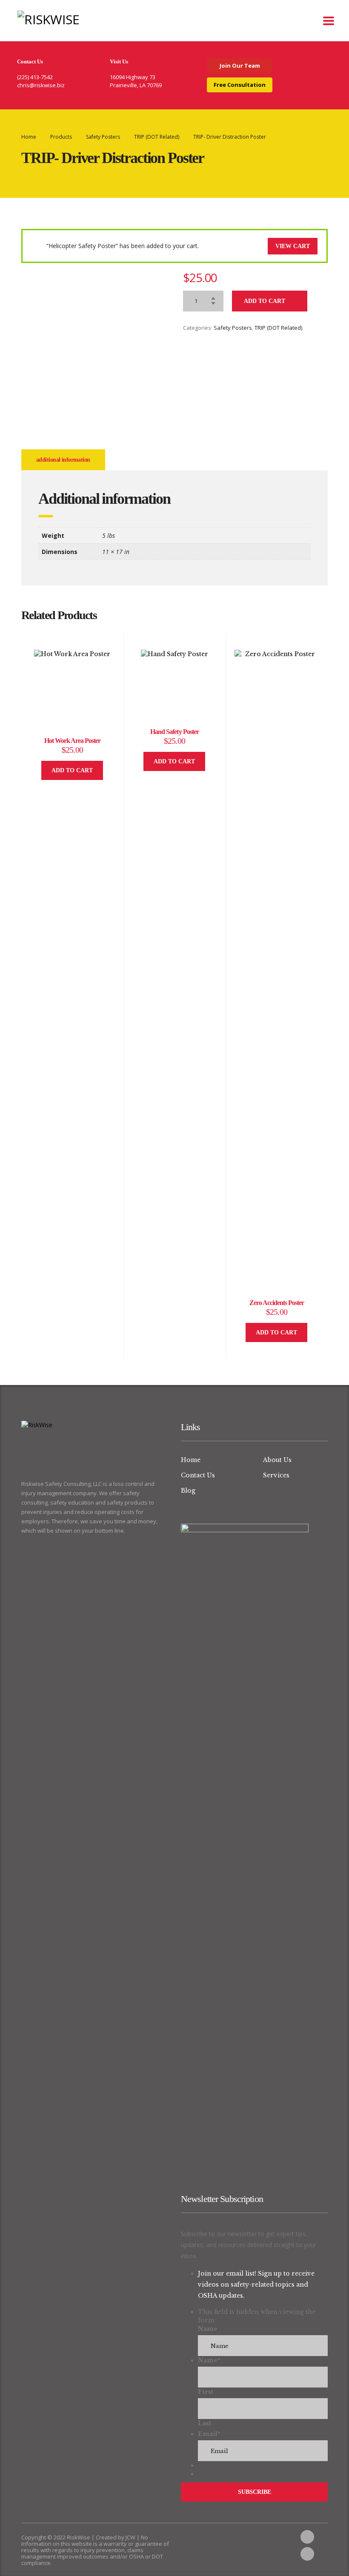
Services (276, 1475)
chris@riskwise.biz (41, 85)
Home (29, 137)
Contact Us (198, 1475)
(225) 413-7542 (35, 77)
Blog (188, 1491)
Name (208, 2329)
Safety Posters (233, 328)
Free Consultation (240, 85)
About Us (277, 1460)
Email (209, 2434)
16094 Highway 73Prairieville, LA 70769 (136, 81)
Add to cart (265, 301)
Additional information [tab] (63, 460)
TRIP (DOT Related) (278, 328)
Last (205, 2423)
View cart (293, 246)
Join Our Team (240, 66)
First (206, 2392)
